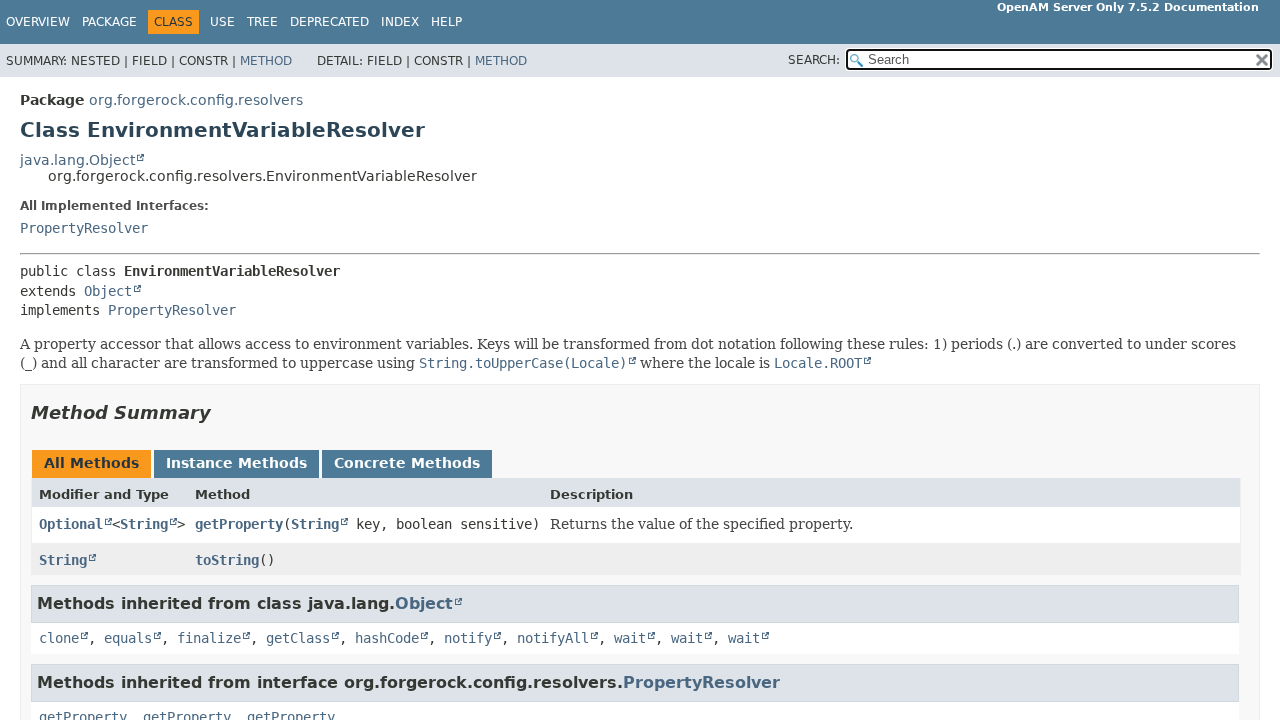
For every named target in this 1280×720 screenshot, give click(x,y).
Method (266, 61)
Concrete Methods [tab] (407, 463)
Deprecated (329, 22)
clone (59, 638)
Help (446, 22)
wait (630, 638)
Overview (38, 22)
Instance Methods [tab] (236, 463)
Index (400, 22)
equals (128, 638)
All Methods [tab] (91, 463)
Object (108, 291)
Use (222, 22)
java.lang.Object (77, 160)
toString (227, 560)
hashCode (387, 638)
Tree (262, 22)
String (144, 524)
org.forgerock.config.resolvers (196, 100)
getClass (298, 638)
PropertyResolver (84, 228)
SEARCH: (814, 60)
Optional (71, 524)
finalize (209, 638)
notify (468, 638)
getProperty (239, 524)
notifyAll (553, 638)
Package (109, 22)
